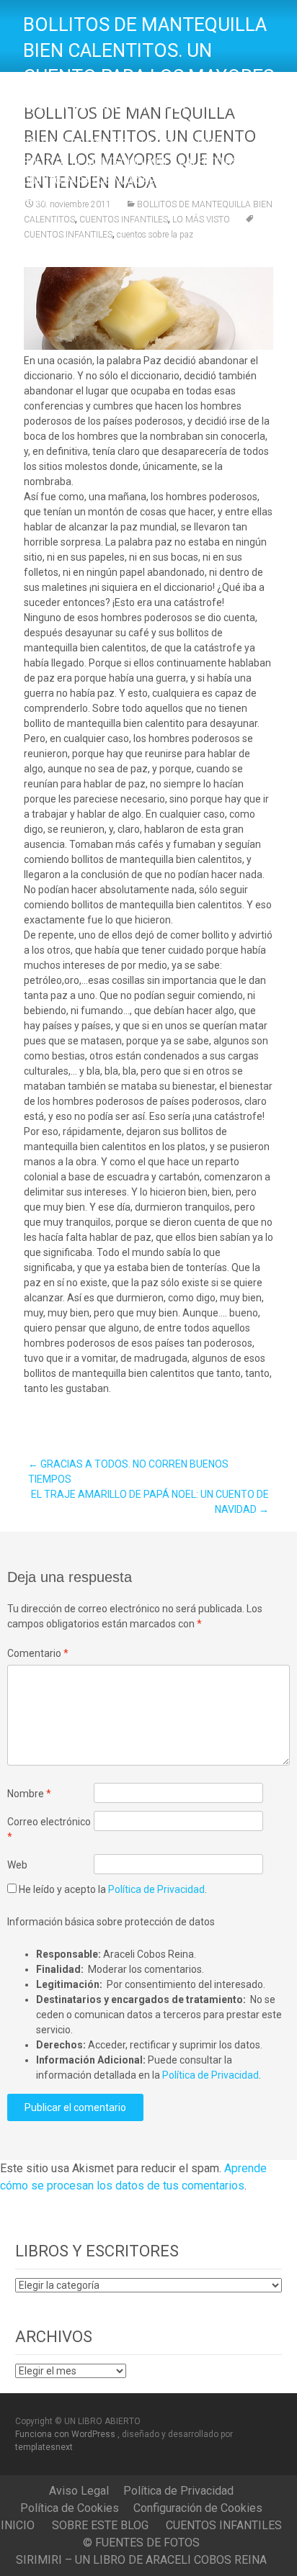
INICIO (18, 2525)
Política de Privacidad (156, 1889)
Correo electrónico (49, 1829)
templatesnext (44, 2447)
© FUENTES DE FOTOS (141, 2543)
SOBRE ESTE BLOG (100, 2525)
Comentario (38, 1653)
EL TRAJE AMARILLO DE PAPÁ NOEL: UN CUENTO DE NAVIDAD (150, 1502)
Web (17, 1865)
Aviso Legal (79, 2491)
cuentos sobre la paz (155, 235)
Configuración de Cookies (198, 2508)
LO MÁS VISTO (201, 220)
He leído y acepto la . (112, 1889)
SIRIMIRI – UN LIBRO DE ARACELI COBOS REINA (141, 2560)
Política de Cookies (70, 2508)
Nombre (29, 1794)
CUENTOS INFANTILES (124, 220)
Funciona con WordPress (66, 2434)
